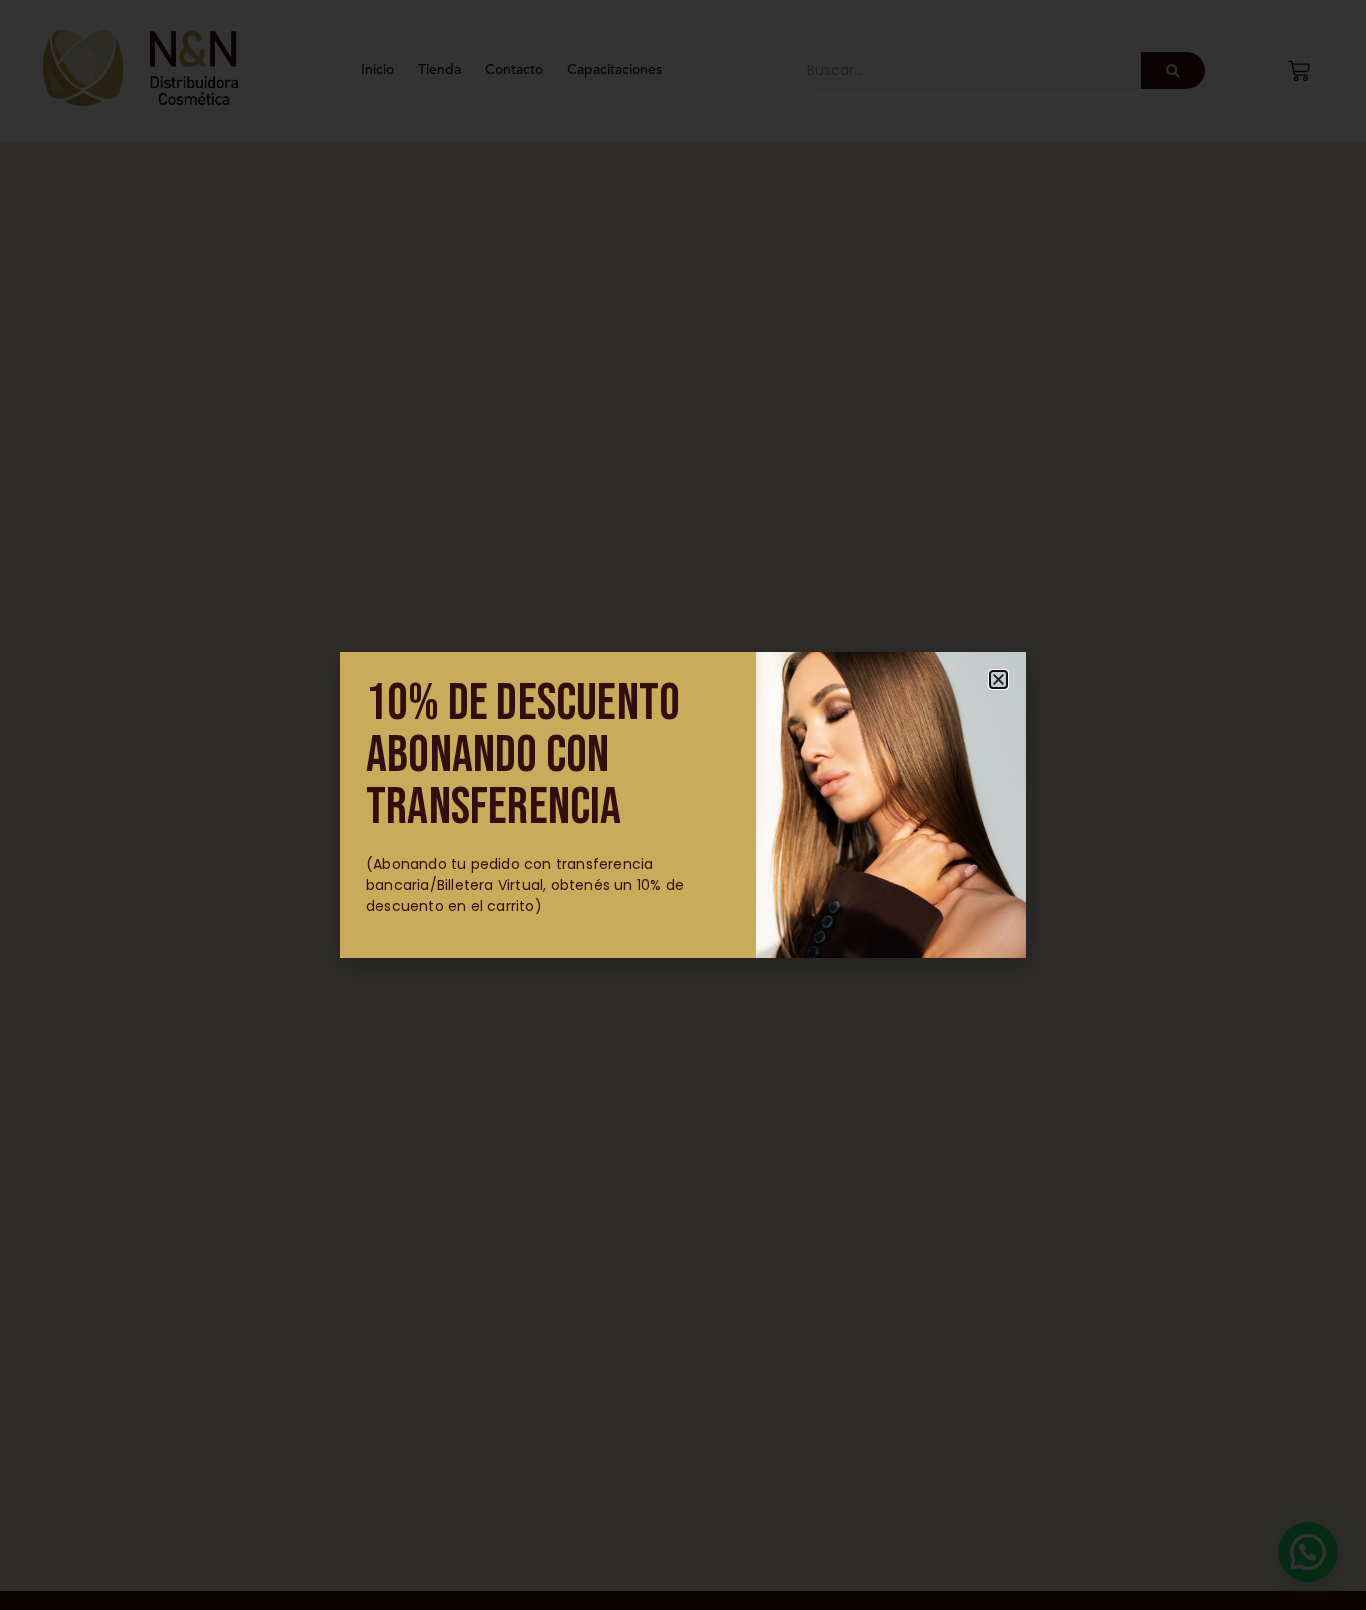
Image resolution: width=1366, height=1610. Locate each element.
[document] (683, 805)
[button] (998, 679)
